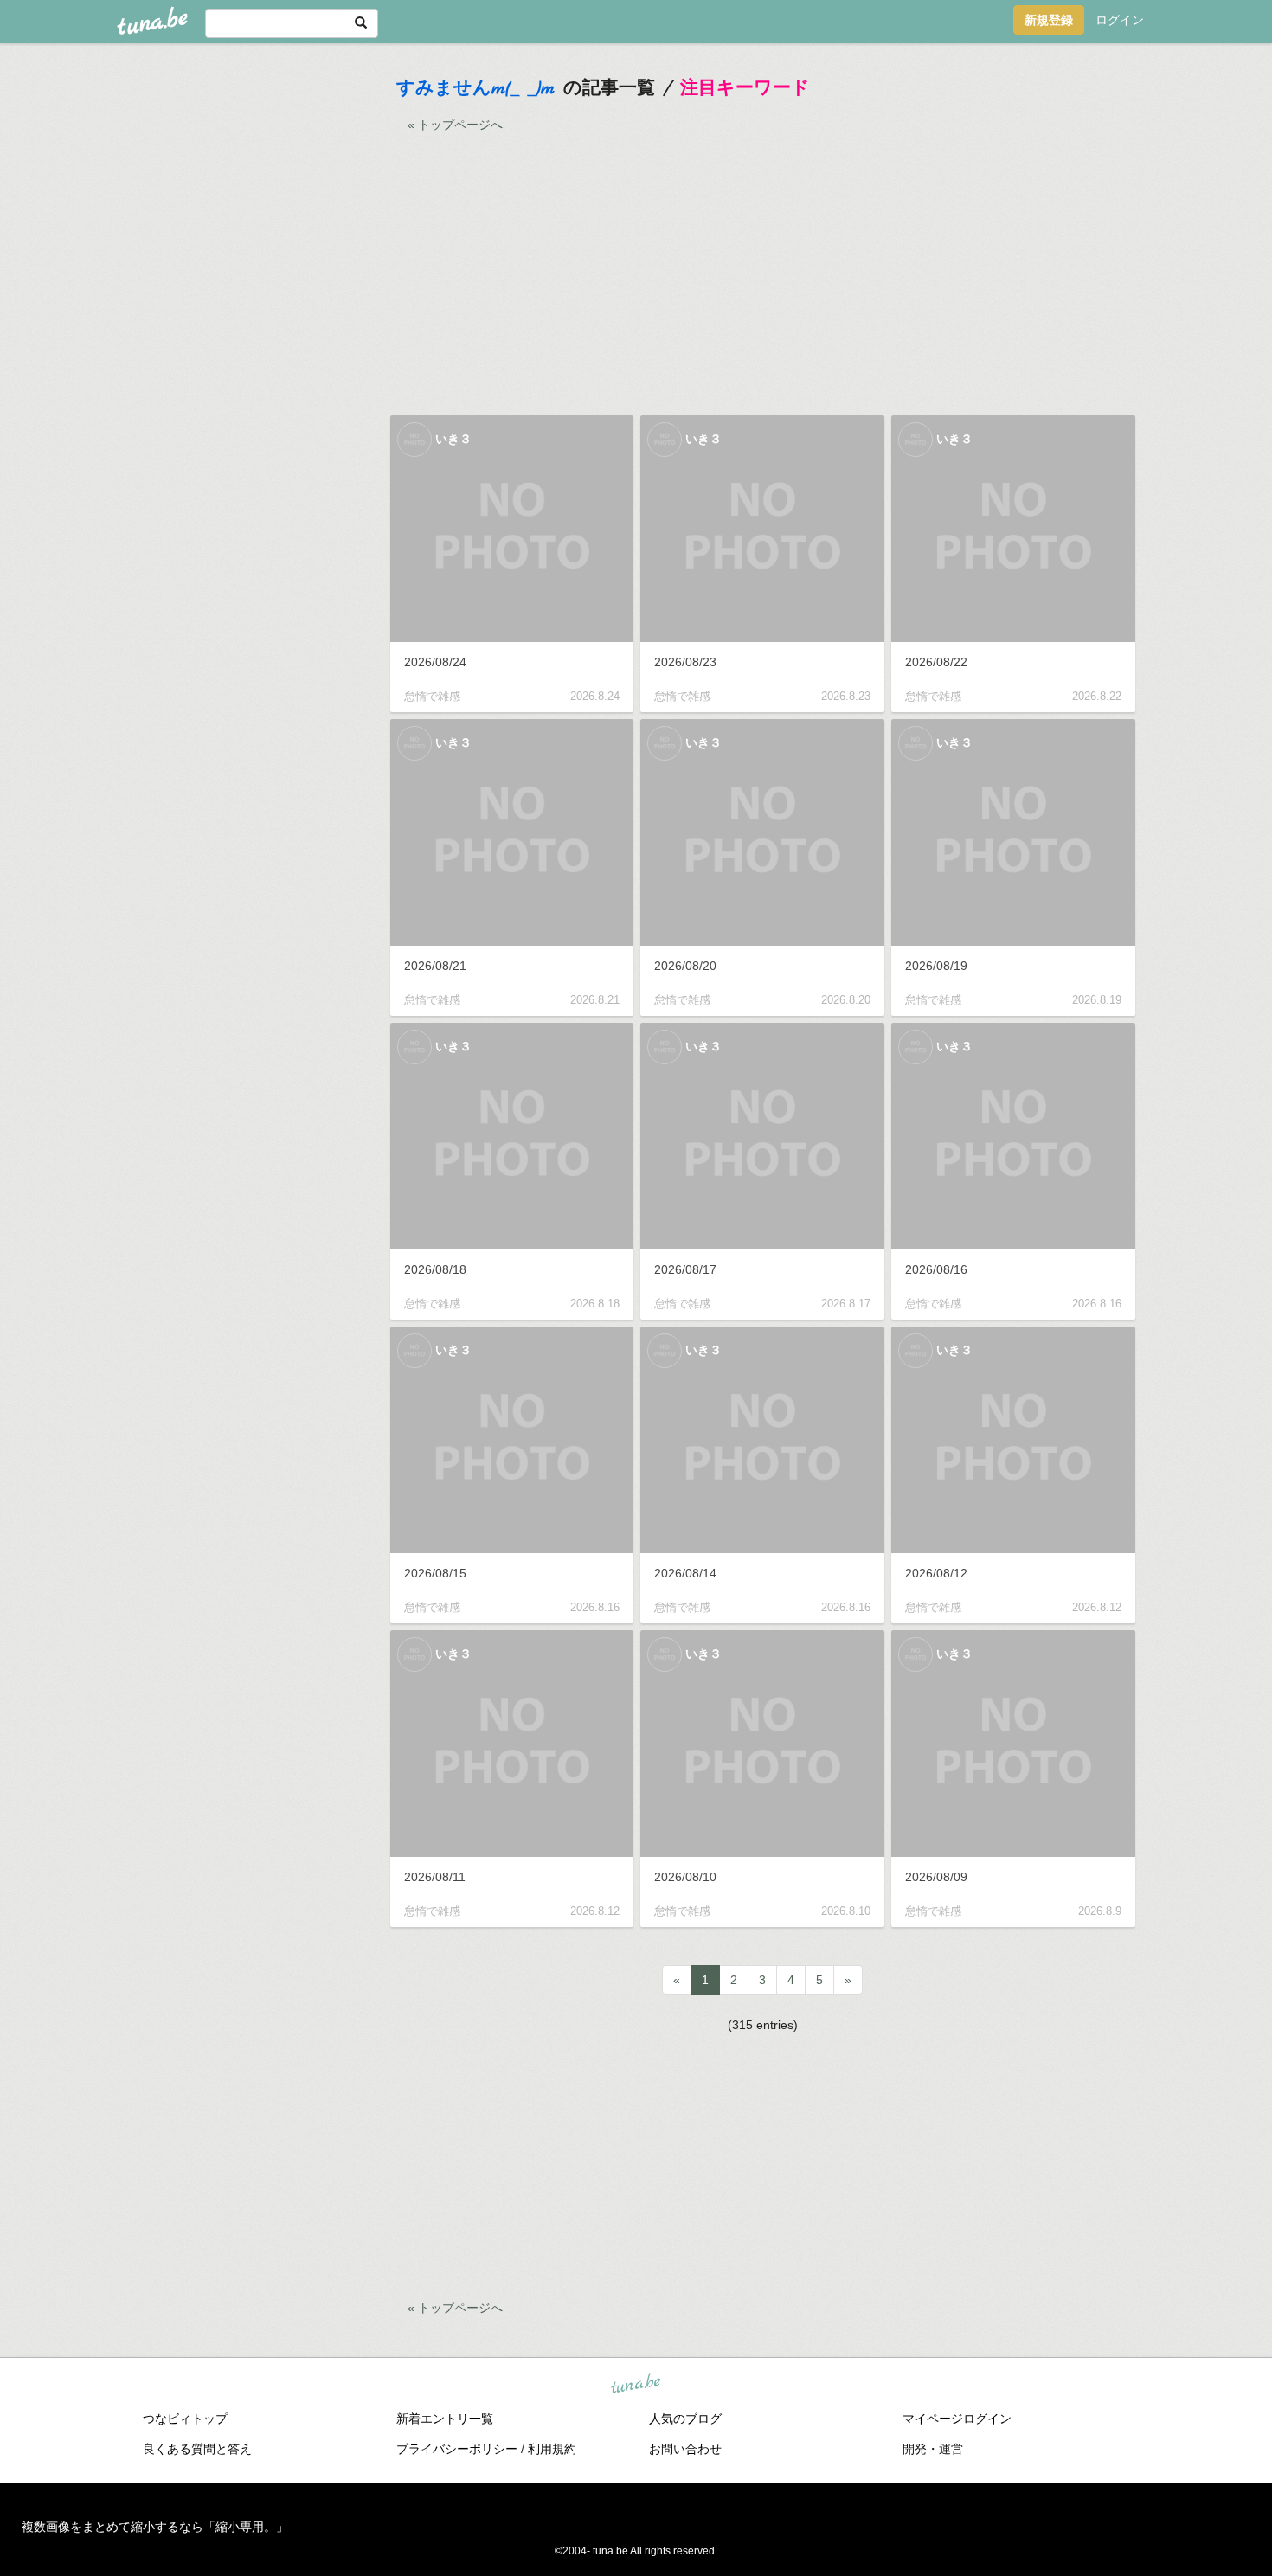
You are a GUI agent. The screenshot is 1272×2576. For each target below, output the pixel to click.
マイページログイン (957, 2419)
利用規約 (552, 2449)
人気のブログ (685, 2419)
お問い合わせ (685, 2449)
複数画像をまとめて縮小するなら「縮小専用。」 (155, 2527)
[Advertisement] (257, 320)
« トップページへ (455, 125)
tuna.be (635, 2384)
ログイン (1120, 20)
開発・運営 (933, 2449)
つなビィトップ (185, 2419)
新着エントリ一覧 (445, 2419)
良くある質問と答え (197, 2449)
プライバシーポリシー (457, 2449)
